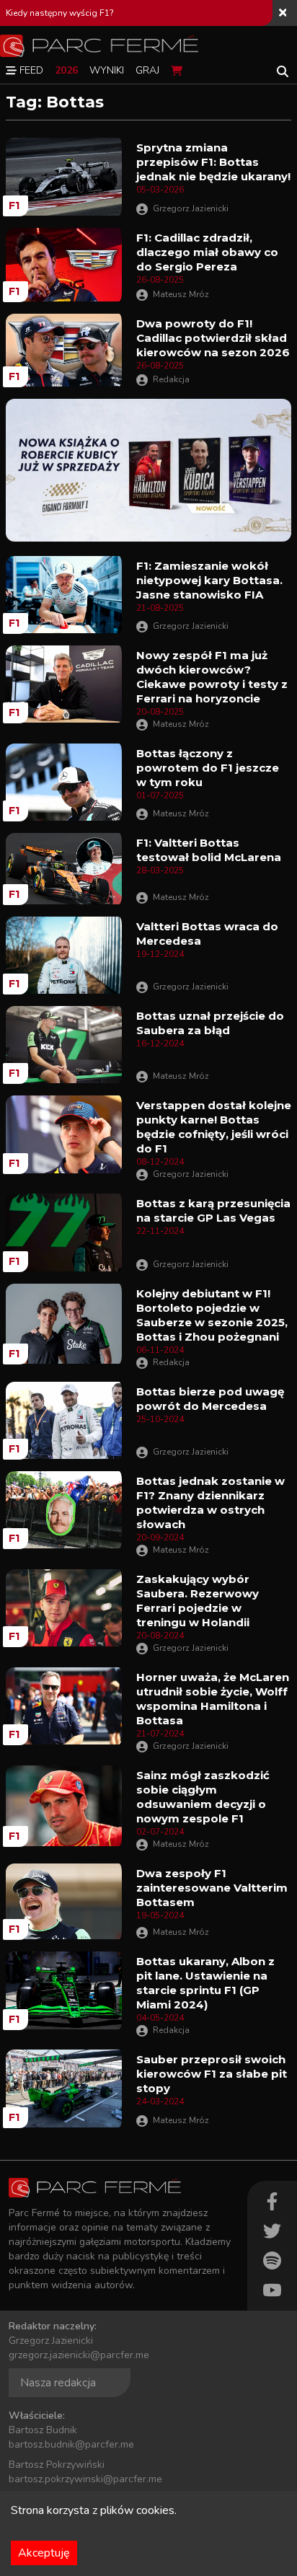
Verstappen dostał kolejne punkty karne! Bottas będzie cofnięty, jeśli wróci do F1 (214, 1127)
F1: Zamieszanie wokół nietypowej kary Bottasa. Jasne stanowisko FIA (209, 580)
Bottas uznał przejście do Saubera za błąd (210, 1023)
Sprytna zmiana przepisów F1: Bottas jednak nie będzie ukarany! (213, 162)
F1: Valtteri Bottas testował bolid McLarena (209, 850)
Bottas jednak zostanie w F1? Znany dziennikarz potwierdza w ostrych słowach (210, 1503)
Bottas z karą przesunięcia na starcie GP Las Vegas (213, 1210)
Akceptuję (44, 2553)
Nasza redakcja (58, 2383)
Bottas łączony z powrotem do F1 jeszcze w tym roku (208, 768)
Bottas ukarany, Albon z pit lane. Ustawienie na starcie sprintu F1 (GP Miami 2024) (205, 1983)
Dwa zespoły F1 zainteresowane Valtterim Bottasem (212, 1888)
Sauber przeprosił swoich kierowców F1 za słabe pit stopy (212, 2074)
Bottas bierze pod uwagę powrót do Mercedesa (210, 1399)
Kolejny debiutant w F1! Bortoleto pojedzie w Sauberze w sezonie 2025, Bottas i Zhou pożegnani (212, 1315)
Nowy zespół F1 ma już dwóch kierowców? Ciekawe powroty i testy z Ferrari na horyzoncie (212, 677)
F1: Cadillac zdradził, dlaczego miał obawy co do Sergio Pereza (207, 252)
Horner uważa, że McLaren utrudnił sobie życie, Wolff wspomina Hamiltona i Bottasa (213, 1699)
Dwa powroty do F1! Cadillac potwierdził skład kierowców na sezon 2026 (213, 338)
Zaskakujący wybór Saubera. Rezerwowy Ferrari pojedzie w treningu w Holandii (198, 1601)
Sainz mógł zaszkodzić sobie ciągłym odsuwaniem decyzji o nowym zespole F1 (203, 1797)
